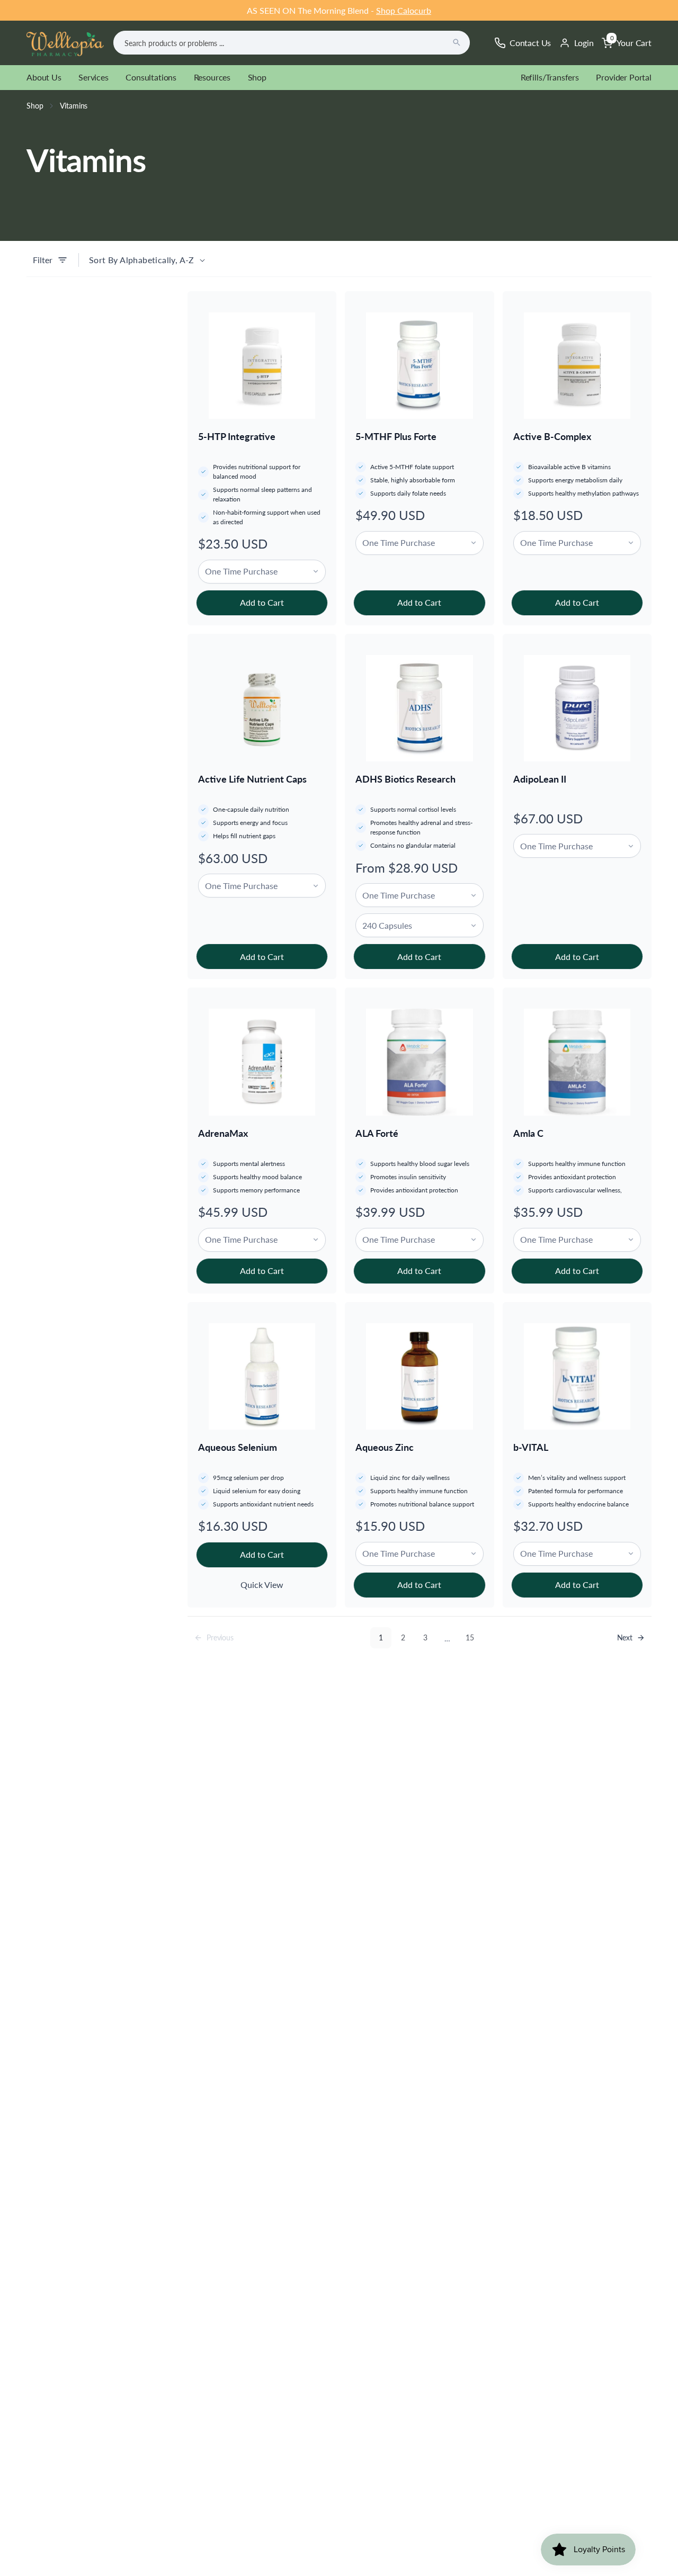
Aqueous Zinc (385, 1447)
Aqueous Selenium (238, 1447)
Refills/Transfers (550, 77)
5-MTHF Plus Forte (396, 436)
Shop (257, 77)
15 (470, 1637)
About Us (44, 77)
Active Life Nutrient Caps (252, 779)
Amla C (528, 1133)
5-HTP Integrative (237, 436)
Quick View (262, 1585)
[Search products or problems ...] (457, 42)
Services (93, 77)
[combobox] (292, 43)
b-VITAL (531, 1447)
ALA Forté (377, 1133)
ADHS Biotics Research (405, 779)
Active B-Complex (552, 436)
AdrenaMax (223, 1133)
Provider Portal (624, 77)
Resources (212, 77)
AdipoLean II (540, 779)
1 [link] (381, 1637)
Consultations (151, 77)
